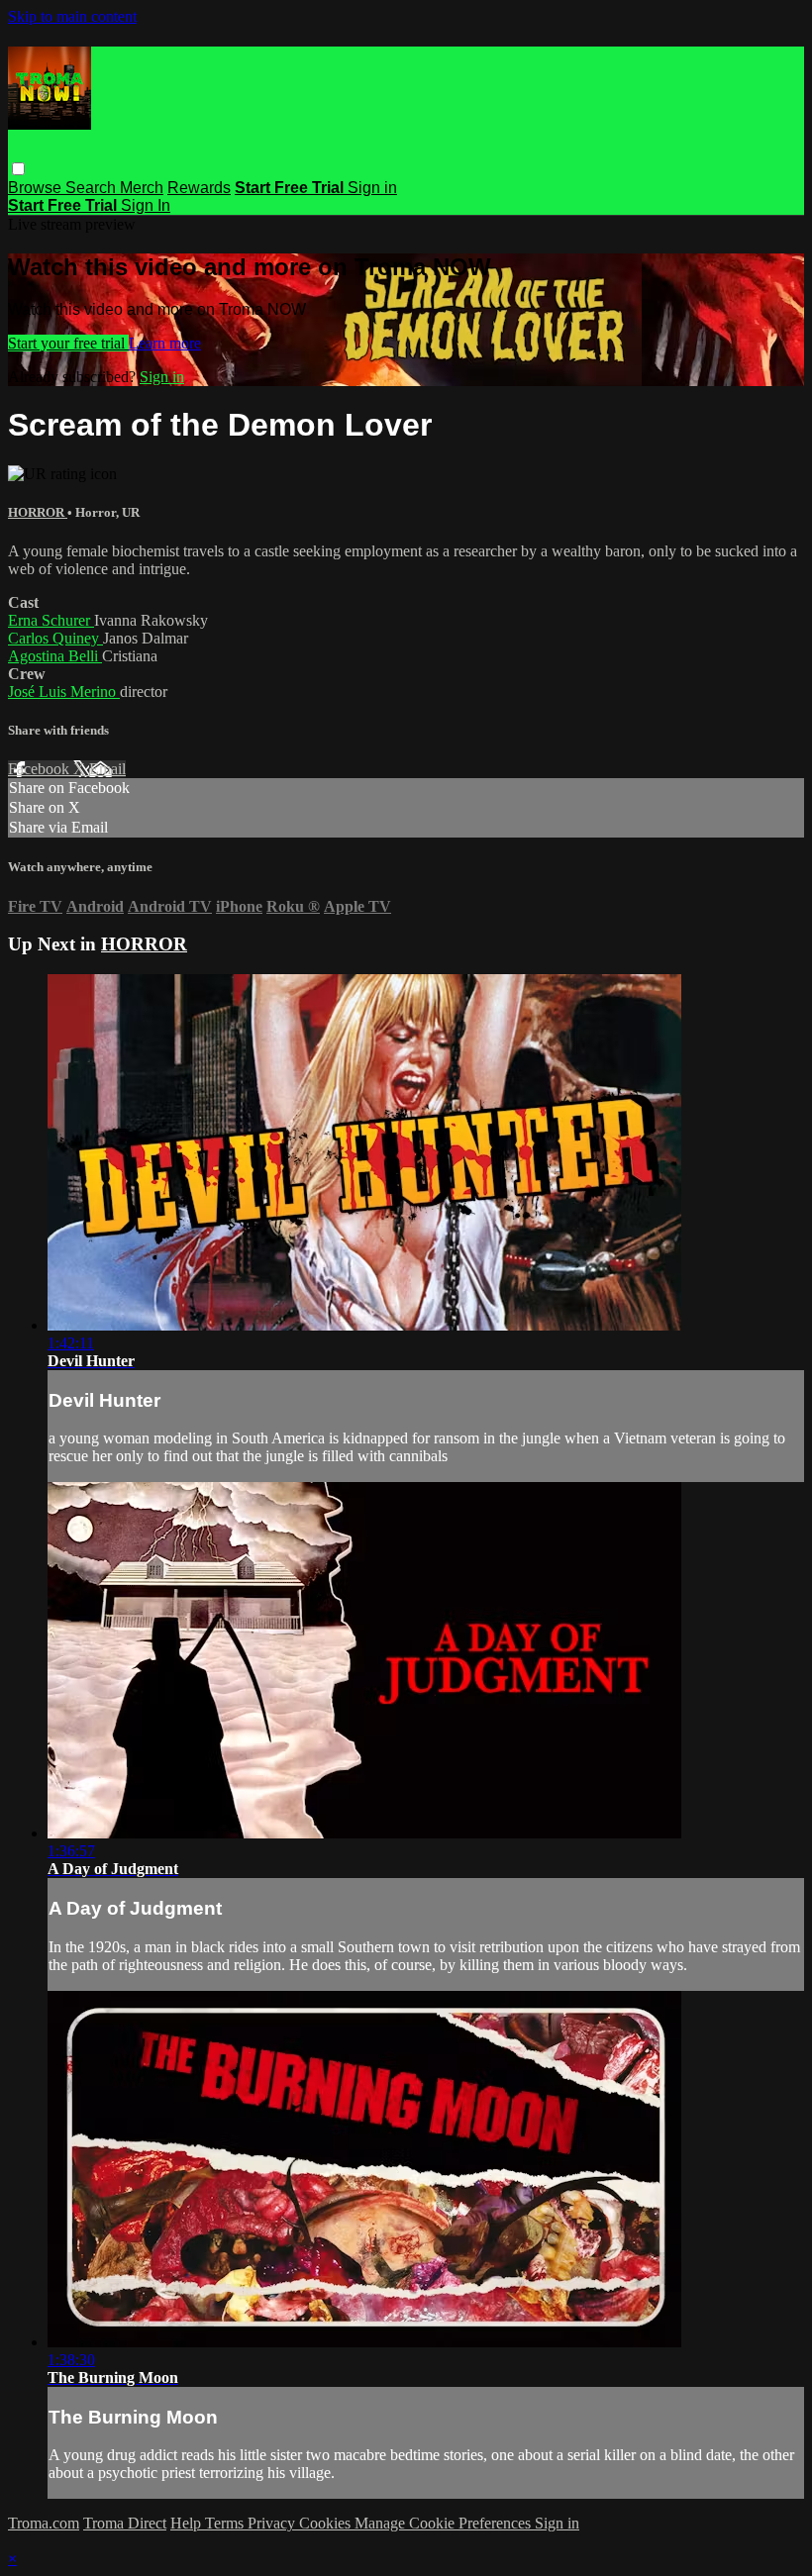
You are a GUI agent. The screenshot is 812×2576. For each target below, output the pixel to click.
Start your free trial (68, 343)
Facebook (41, 769)
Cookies (327, 2523)
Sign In (146, 205)
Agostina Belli (55, 656)
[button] (18, 169)
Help (188, 2523)
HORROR (38, 512)
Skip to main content (72, 16)
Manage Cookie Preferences (445, 2523)
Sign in (372, 188)
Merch (142, 188)
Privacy (273, 2523)
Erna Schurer (51, 620)
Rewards (199, 188)
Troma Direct (125, 2523)
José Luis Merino (64, 692)
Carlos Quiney (55, 638)
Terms (226, 2523)
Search (93, 188)
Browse (37, 188)
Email (107, 769)
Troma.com (44, 2523)
